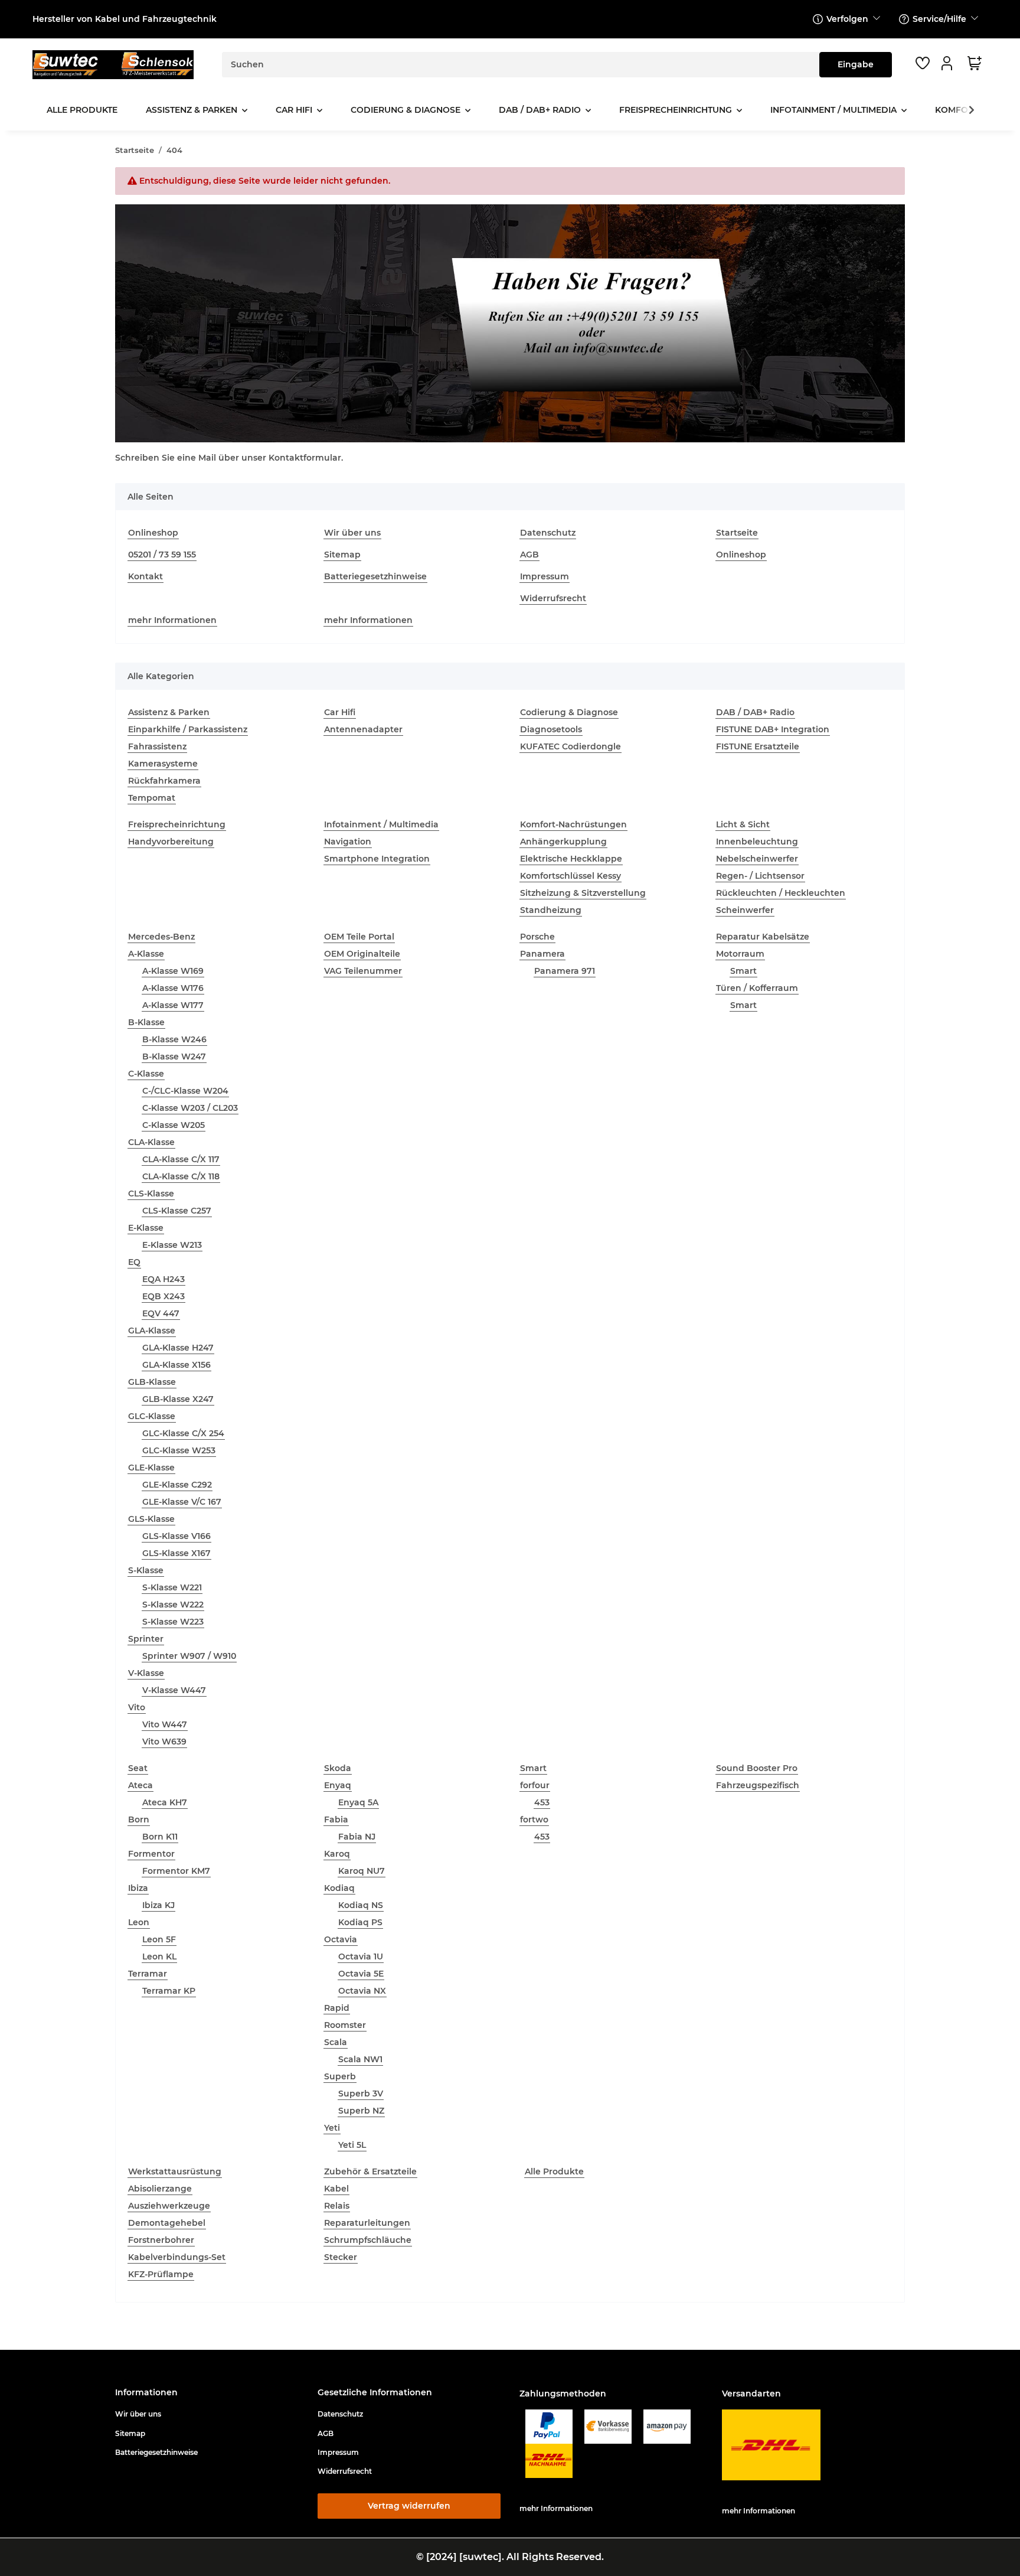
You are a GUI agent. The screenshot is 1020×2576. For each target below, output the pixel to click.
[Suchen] (856, 65)
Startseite (737, 533)
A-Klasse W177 (173, 1005)
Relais (337, 2206)
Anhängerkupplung (563, 842)
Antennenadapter (363, 729)
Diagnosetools (551, 729)
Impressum (545, 576)
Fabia (336, 1819)
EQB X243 (164, 1296)
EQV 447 (161, 1313)
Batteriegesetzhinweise (375, 576)
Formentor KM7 (176, 1871)
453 (542, 1802)
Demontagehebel (167, 2223)
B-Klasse (146, 1022)
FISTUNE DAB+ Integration (773, 729)
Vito (137, 1707)
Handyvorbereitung (171, 842)
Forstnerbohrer (161, 2240)
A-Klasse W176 (173, 988)
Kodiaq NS (361, 1905)
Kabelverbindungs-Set (177, 2257)
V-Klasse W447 (174, 1690)
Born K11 (160, 1837)
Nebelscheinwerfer (757, 859)
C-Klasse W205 (174, 1125)
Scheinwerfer (745, 910)
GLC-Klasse (152, 1416)
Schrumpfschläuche (368, 2240)
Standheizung (551, 910)
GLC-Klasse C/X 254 (183, 1433)
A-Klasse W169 (173, 971)
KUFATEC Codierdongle (571, 746)
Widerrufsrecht (553, 598)
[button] (949, 63)
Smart (743, 971)
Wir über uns (352, 533)
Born (139, 1819)
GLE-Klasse (151, 1468)
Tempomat (152, 798)
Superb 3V (361, 2094)
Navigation (348, 842)
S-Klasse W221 (172, 1587)
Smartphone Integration (377, 859)
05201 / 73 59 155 (162, 555)
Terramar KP (169, 1991)
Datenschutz (548, 533)
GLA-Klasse (152, 1331)
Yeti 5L (352, 2145)
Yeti (332, 2128)
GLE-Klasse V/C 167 (182, 1502)
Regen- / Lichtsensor (760, 876)
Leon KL (159, 1957)
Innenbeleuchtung (757, 842)
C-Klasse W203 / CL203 (190, 1108)
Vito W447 (165, 1724)
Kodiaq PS (360, 1922)
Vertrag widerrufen (409, 2506)
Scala (336, 2042)
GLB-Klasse (152, 1382)
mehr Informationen (172, 620)
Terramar (148, 1974)
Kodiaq (339, 1888)
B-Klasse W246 (174, 1039)
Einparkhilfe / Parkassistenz (188, 729)
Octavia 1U (361, 1957)
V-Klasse (146, 1673)
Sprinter (146, 1639)
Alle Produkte (554, 2171)
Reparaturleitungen (367, 2223)
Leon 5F (159, 1939)
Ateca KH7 (165, 1802)
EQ (134, 1262)
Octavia (341, 1939)
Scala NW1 (360, 2059)
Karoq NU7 (362, 1871)
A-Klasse (146, 954)
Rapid (337, 2008)
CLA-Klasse (151, 1142)
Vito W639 (164, 1742)
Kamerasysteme (163, 764)
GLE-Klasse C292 (177, 1485)
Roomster (345, 2025)
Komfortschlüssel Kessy (571, 876)
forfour (535, 1785)
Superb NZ (361, 2111)
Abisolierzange (160, 2189)
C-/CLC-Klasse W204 (185, 1091)
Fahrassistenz (157, 746)
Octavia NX (362, 1991)
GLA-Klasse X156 (176, 1365)
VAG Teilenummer (363, 971)
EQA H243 (164, 1279)
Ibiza (138, 1888)
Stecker (341, 2257)
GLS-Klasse (151, 1519)
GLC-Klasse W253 (179, 1450)
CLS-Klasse (151, 1194)
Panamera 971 (565, 971)
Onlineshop (153, 533)
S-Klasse (146, 1570)
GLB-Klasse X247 (178, 1399)
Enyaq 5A (358, 1802)
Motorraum (740, 954)
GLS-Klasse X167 (176, 1553)
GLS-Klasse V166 (176, 1536)
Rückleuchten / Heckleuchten (781, 893)
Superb (340, 2076)
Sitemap (342, 555)
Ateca (140, 1785)
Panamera (542, 954)
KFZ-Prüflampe (161, 2274)
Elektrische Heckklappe (571, 859)
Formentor (151, 1854)
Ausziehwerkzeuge (169, 2206)
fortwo (534, 1819)
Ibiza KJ (158, 1905)
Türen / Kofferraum (757, 988)
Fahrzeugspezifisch (758, 1785)
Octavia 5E (361, 1974)
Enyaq (338, 1785)
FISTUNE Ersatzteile (758, 746)
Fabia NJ (357, 1837)
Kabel (336, 2189)
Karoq (337, 1854)
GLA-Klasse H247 (178, 1348)
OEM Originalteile (362, 954)
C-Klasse (146, 1074)
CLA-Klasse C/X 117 (181, 1159)
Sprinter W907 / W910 (189, 1656)
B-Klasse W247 (174, 1057)
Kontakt (146, 576)
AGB (529, 555)
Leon (139, 1922)
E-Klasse (146, 1228)
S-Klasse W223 (173, 1622)
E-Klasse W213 (172, 1245)
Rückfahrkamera (164, 781)
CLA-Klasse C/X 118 (181, 1176)
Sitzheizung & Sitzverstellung (583, 893)
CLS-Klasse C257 (177, 1211)
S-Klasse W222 (173, 1605)
